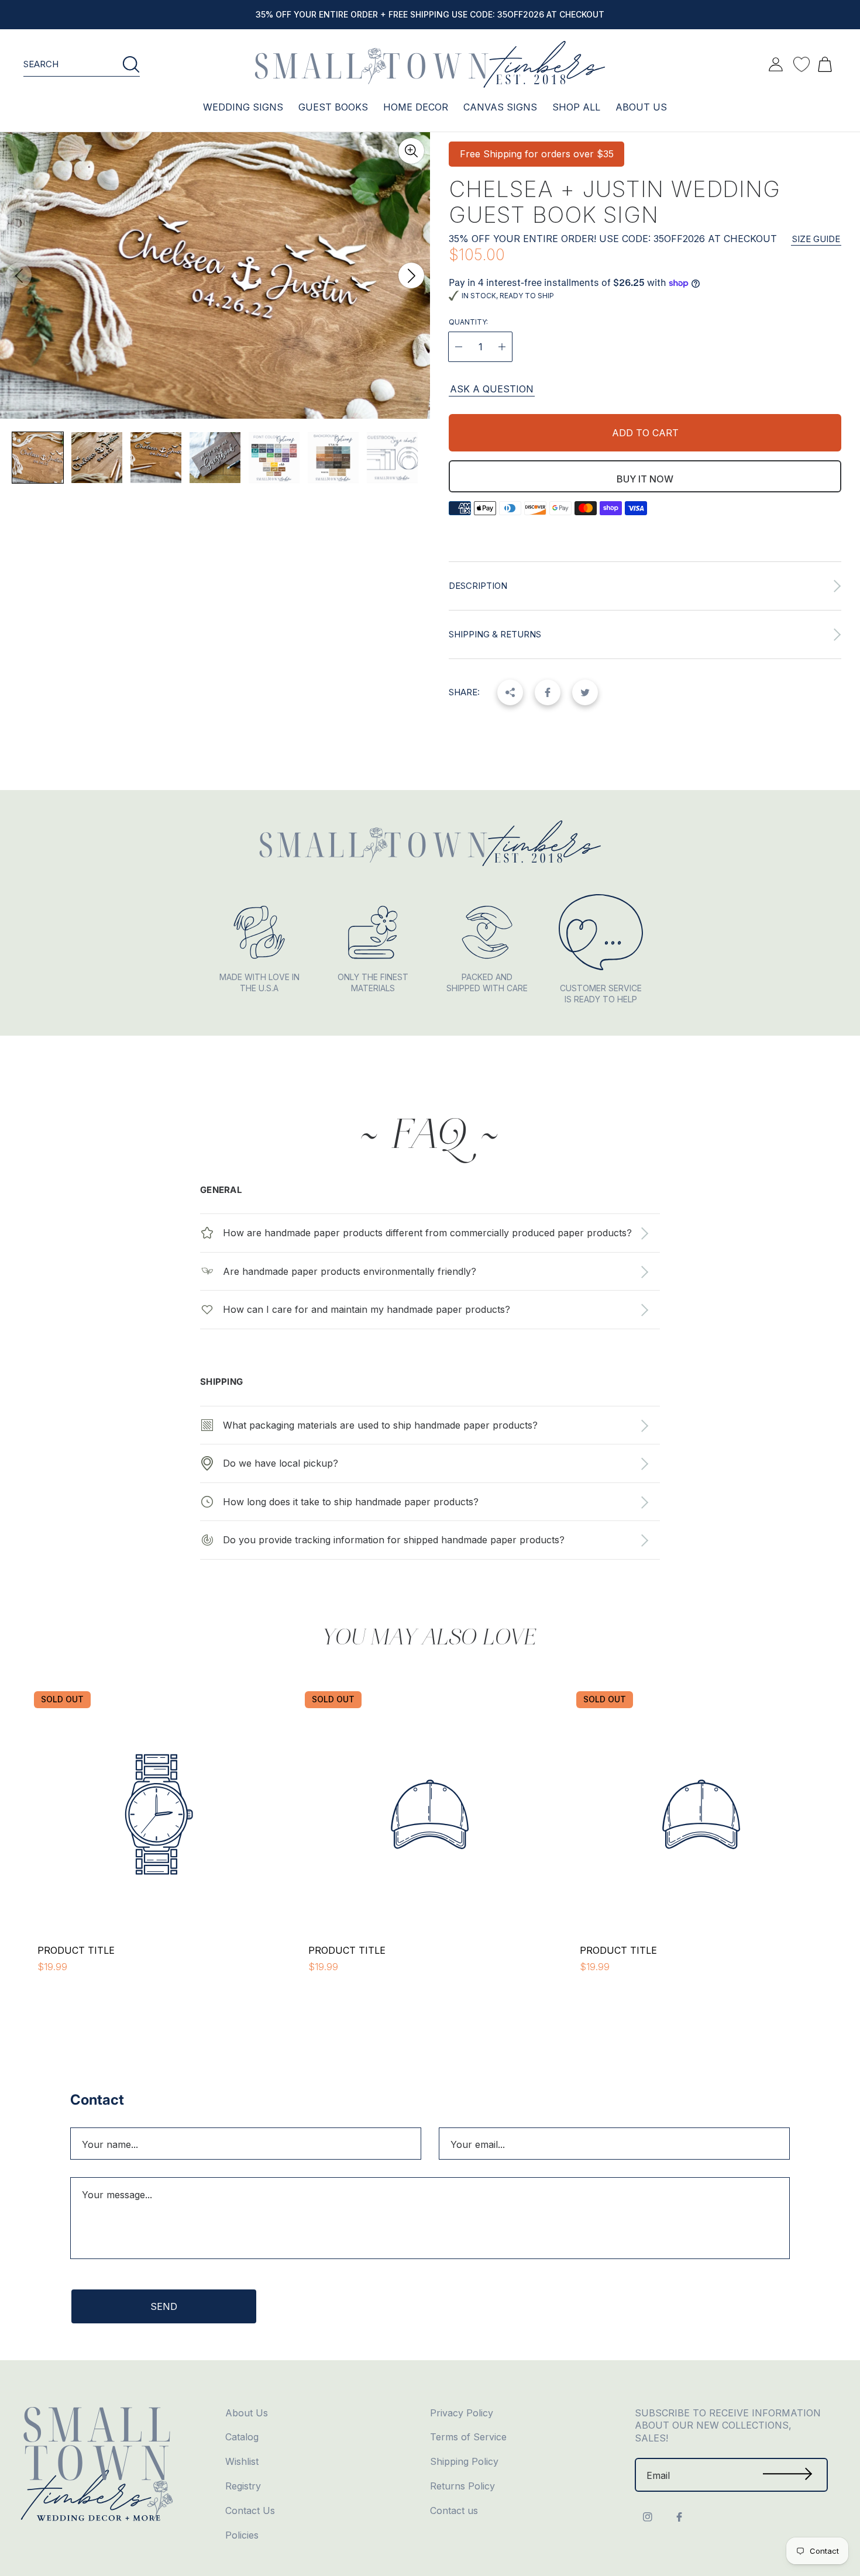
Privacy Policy (462, 2413)
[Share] (510, 692)
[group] (38, 458)
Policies (242, 2535)
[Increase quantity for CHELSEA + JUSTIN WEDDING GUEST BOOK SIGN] (502, 347)
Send (164, 2306)
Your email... (478, 2144)
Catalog (242, 2437)
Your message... (117, 2195)
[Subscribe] (788, 2475)
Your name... (110, 2144)
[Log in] (776, 64)
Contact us (454, 2511)
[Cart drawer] (825, 64)
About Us (247, 2413)
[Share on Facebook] (548, 692)
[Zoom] (411, 151)
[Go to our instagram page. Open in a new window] (648, 2517)
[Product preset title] (159, 1814)
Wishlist (242, 2461)
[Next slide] (411, 275)
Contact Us (250, 2511)
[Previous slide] (19, 275)
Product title (76, 1950)
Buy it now (645, 479)
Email (658, 2475)
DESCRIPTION (478, 586)
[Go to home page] (430, 64)
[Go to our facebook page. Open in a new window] (679, 2517)
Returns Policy (462, 2486)
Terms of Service (468, 2437)
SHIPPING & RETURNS (495, 634)
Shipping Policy (464, 2461)
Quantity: (468, 322)
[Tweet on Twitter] (585, 692)
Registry (243, 2486)
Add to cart (645, 433)
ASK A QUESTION (492, 389)
